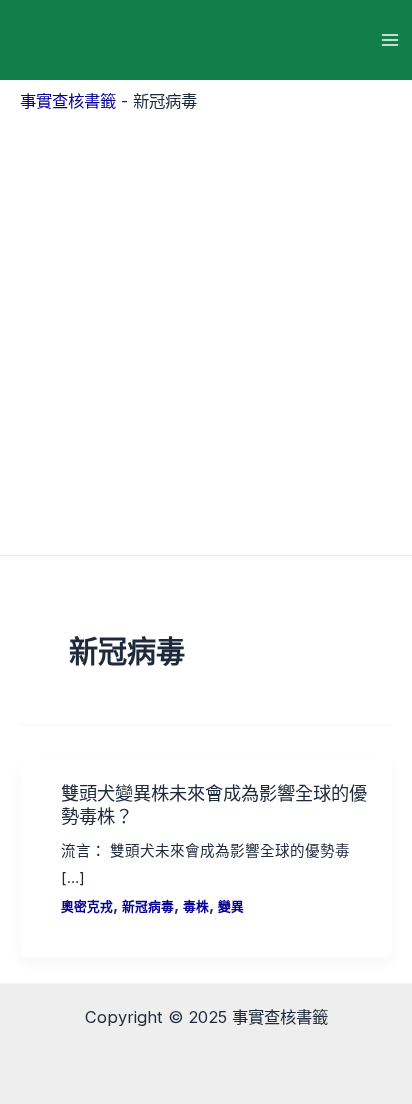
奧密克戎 (87, 906)
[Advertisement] (206, 329)
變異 (231, 906)
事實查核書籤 (68, 101)
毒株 (196, 906)
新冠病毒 (148, 906)
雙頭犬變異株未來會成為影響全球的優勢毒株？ (214, 803)
